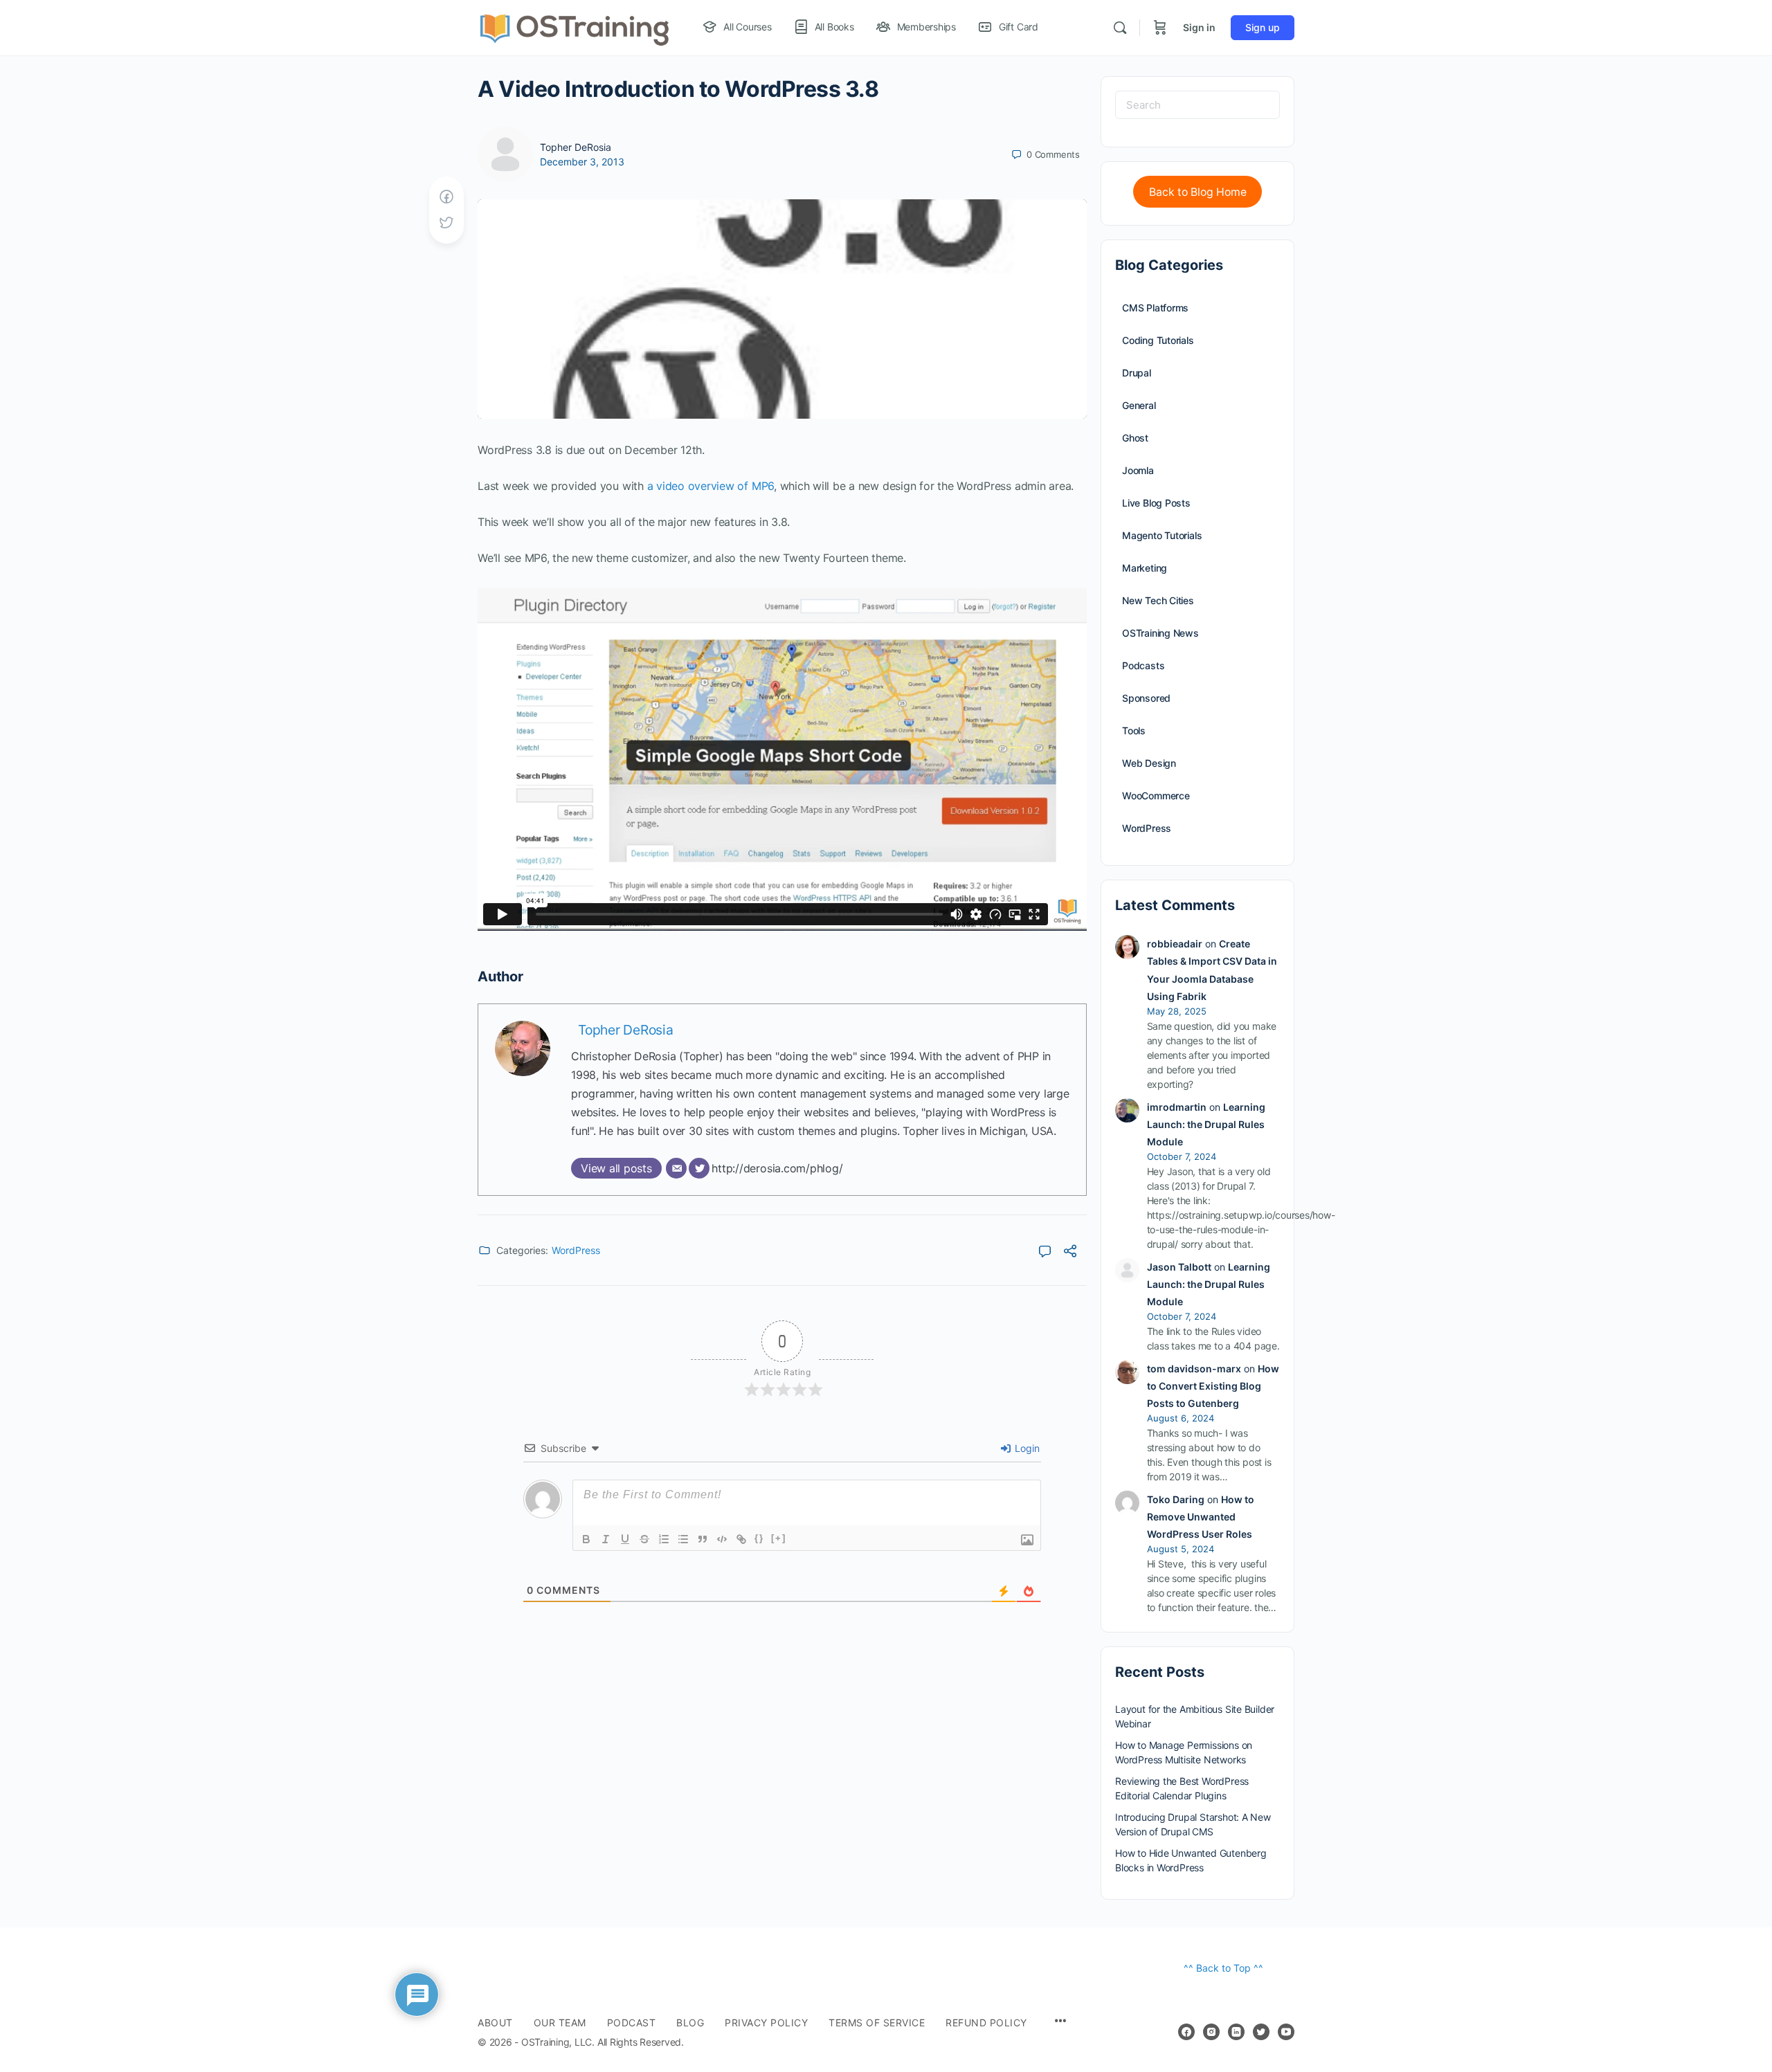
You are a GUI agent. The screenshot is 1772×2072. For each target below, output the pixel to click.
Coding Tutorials (1158, 340)
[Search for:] (1197, 105)
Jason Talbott (1179, 1267)
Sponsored (1146, 698)
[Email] (676, 1168)
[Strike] (644, 1539)
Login (1026, 1448)
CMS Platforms (1155, 308)
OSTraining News (1160, 633)
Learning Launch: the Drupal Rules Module (1206, 1124)
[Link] (741, 1539)
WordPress (576, 1250)
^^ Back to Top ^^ (1223, 1968)
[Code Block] (722, 1539)
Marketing (1145, 568)
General (1139, 405)
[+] (779, 1538)
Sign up (1263, 27)
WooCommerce (1156, 796)
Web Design (1149, 763)
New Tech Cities (1158, 600)
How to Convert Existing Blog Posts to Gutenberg (1213, 1386)
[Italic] (606, 1539)
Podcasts (1143, 665)
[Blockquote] (703, 1539)
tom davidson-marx (1194, 1369)
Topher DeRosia (576, 147)
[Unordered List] (683, 1539)
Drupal (1137, 373)
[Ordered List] (664, 1539)
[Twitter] (699, 1168)
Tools (1134, 730)
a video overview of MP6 (711, 486)
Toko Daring (1176, 1499)
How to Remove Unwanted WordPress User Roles (1201, 1517)
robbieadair (1175, 944)
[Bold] (586, 1539)
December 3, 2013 (582, 162)
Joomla (1138, 470)
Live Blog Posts (1156, 503)
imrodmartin (1177, 1107)
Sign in (1199, 27)
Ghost (1135, 438)
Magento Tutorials (1162, 535)
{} (759, 1538)
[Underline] (625, 1539)
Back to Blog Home (1198, 192)
